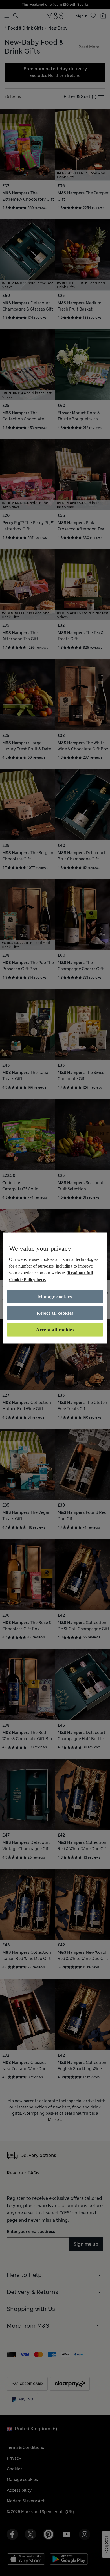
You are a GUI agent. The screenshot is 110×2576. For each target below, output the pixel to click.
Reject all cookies (55, 1313)
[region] (55, 1288)
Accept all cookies (55, 1329)
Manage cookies (55, 1297)
